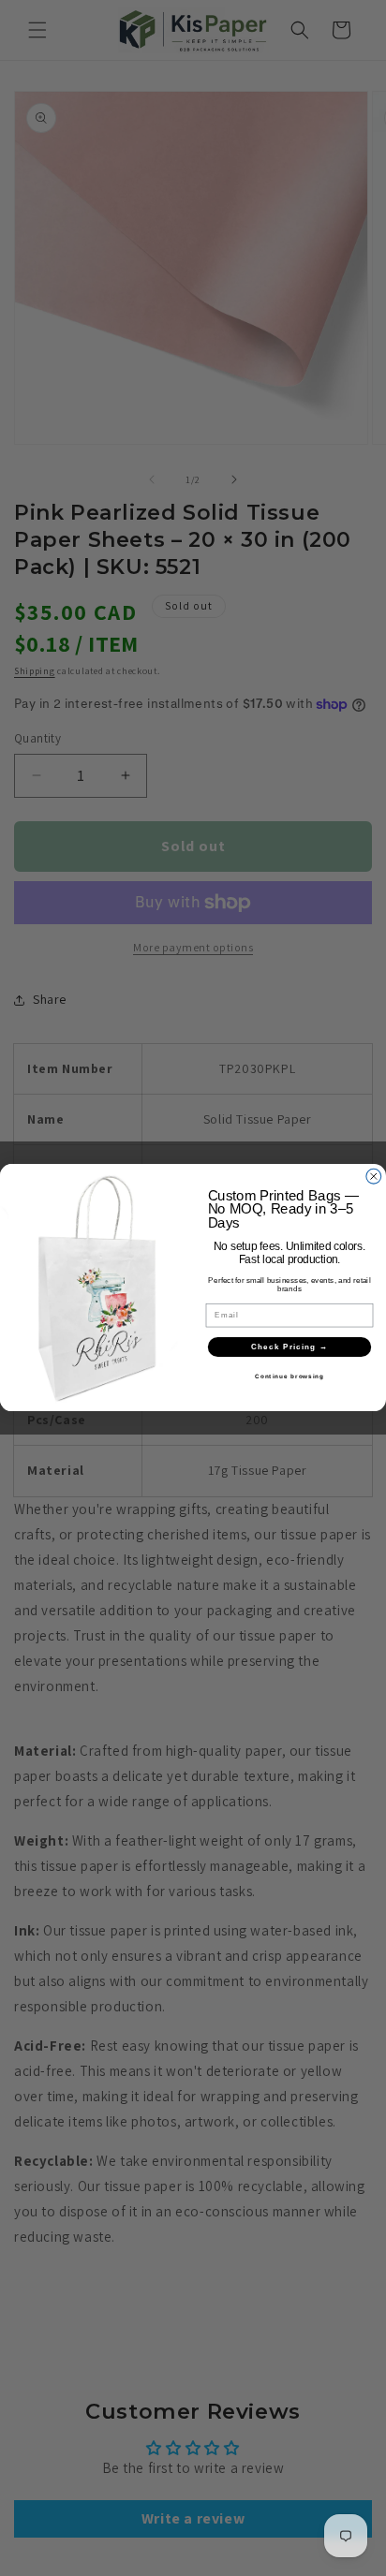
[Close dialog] (374, 1177)
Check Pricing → (290, 1347)
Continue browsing (289, 1377)
